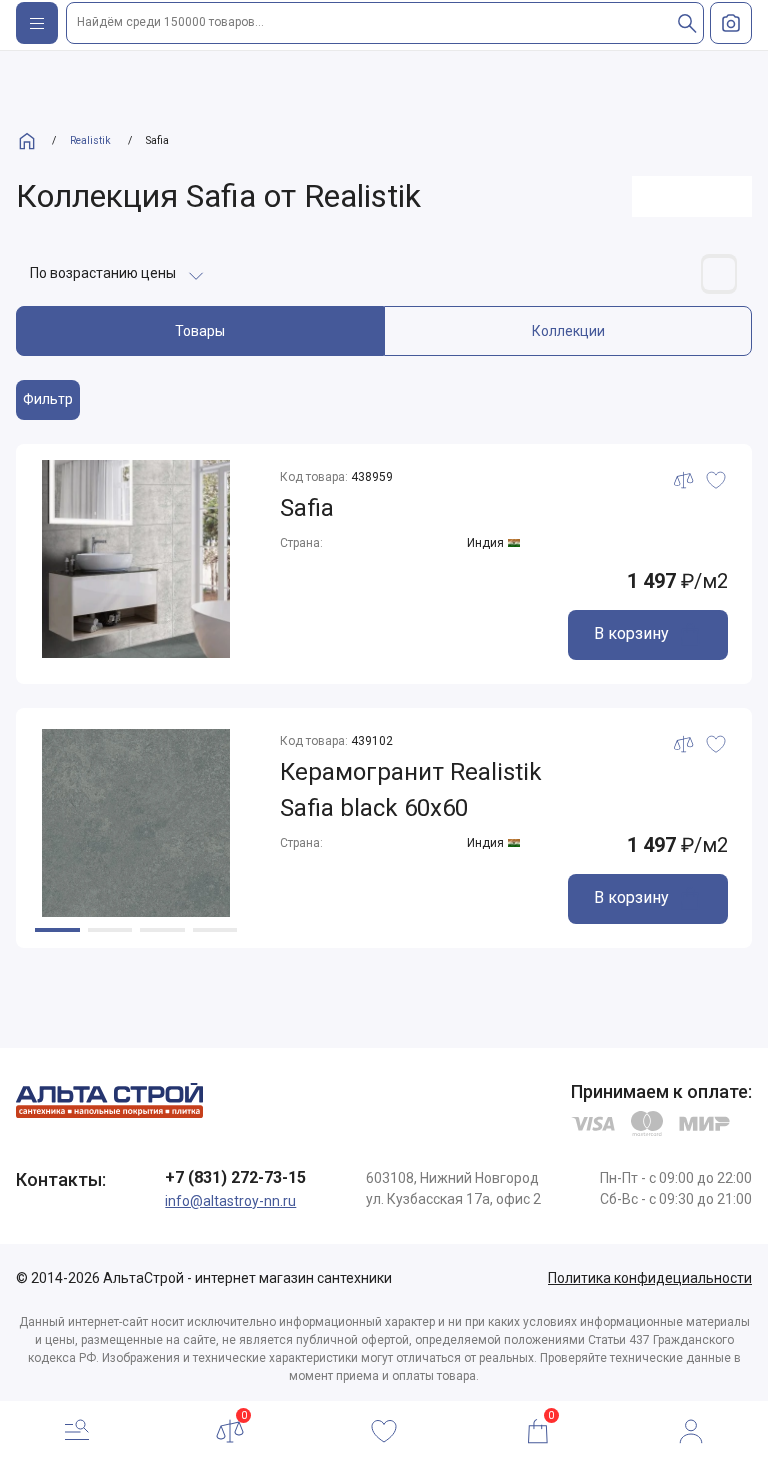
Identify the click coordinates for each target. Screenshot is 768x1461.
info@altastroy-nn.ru (230, 1201)
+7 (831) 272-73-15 (235, 1177)
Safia (307, 508)
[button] (57, 930)
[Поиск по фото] (731, 23)
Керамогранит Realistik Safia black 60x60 (411, 790)
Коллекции (568, 331)
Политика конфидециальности (650, 1278)
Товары (200, 331)
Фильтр (48, 399)
